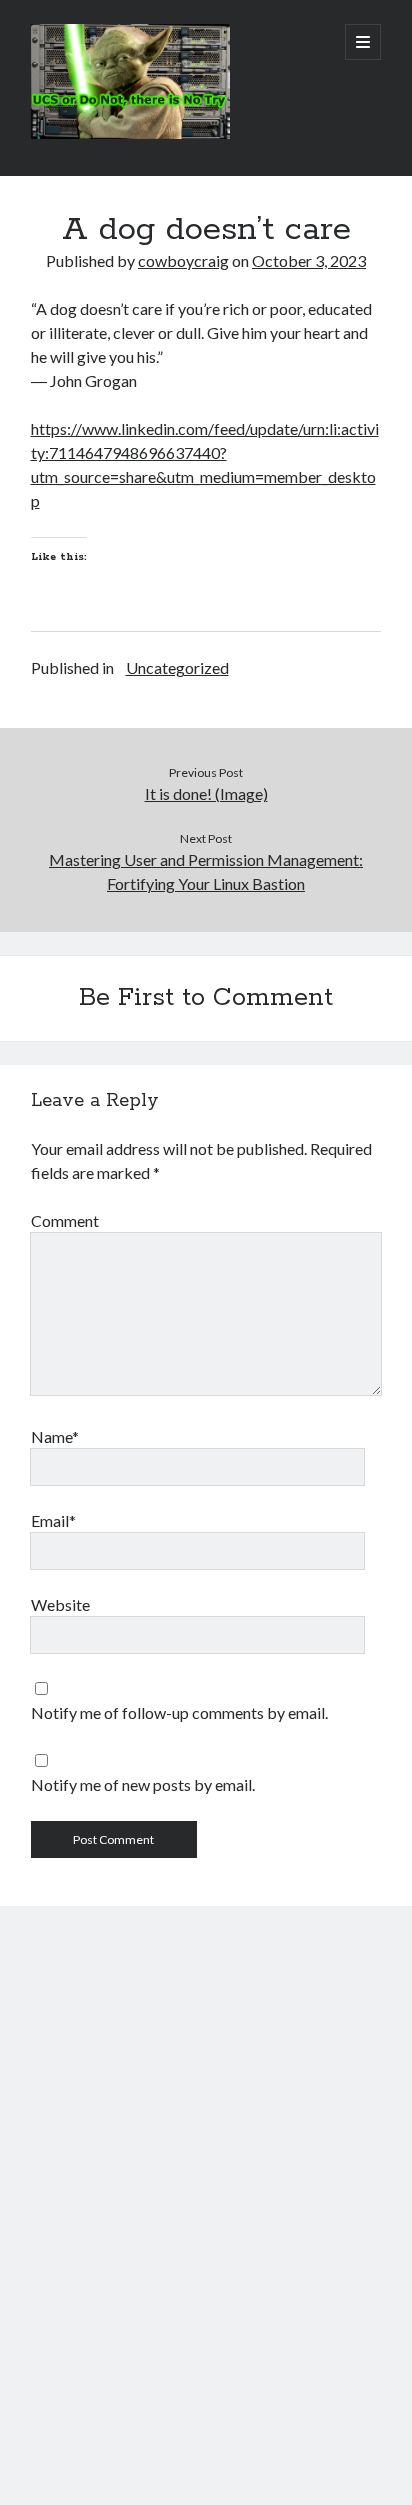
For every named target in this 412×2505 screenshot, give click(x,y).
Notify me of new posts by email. (143, 1784)
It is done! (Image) (206, 793)
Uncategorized (177, 667)
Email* (53, 1520)
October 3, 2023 (309, 260)
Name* (55, 1436)
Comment (65, 1220)
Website (60, 1604)
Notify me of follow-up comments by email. (179, 1712)
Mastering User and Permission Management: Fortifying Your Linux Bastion (206, 871)
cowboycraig (183, 260)
